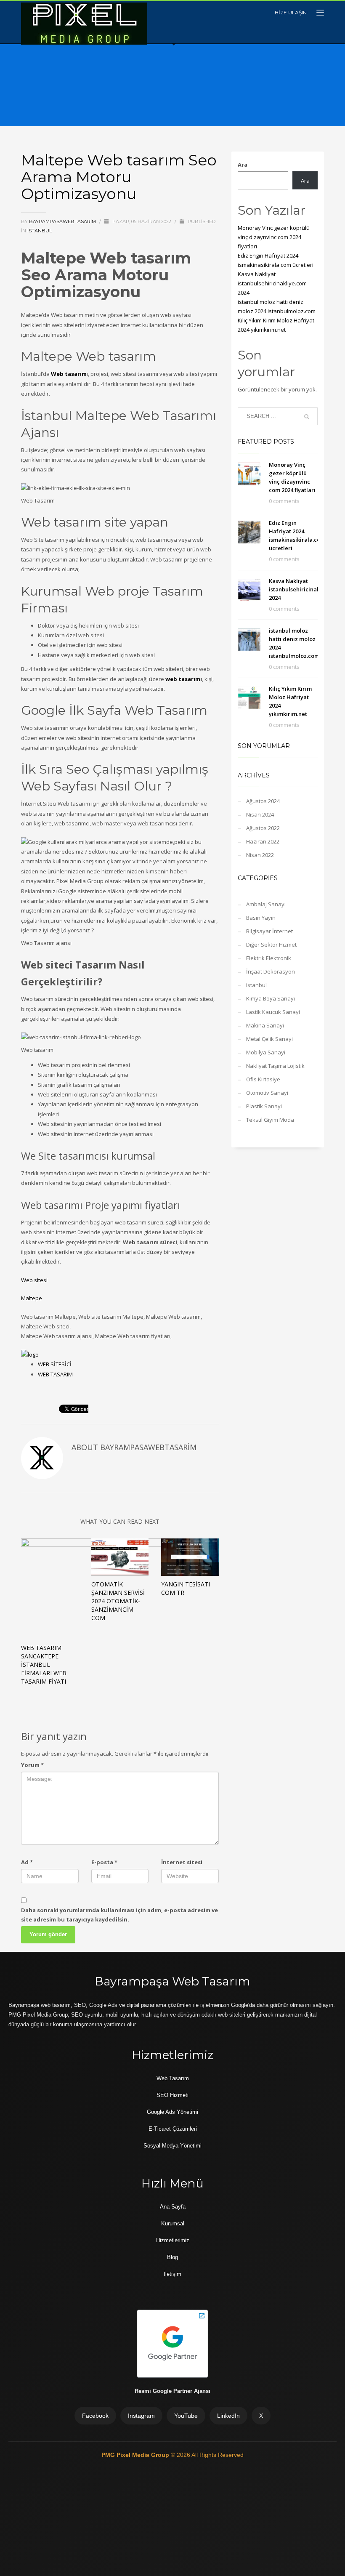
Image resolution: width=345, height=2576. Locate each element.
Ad (27, 1862)
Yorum (32, 1765)
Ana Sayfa (173, 2207)
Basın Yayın (261, 918)
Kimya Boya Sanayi (271, 998)
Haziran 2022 (263, 841)
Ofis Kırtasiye (263, 1079)
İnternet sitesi (182, 1862)
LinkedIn (228, 2416)
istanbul (40, 231)
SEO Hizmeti (172, 2095)
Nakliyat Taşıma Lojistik (275, 1066)
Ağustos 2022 (263, 828)
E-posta (104, 1862)
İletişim (172, 2274)
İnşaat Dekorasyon (271, 971)
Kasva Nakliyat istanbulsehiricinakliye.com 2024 (272, 283)
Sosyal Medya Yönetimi (172, 2146)
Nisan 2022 (260, 855)
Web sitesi (34, 1280)
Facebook (95, 2416)
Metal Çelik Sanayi (269, 1039)
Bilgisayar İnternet (269, 931)
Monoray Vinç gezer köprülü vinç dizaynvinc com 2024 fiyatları (274, 237)
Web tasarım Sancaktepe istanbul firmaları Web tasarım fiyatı (44, 1665)
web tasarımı (184, 679)
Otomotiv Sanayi (267, 1093)
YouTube (186, 2416)
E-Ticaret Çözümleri (173, 2129)
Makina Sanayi (265, 1025)
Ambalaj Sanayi (266, 904)
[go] (307, 417)
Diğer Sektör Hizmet (271, 945)
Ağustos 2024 (263, 801)
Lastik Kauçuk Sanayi (273, 1012)
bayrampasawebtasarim (63, 221)
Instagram (141, 2416)
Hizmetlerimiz (173, 2240)
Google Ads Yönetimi (172, 2112)
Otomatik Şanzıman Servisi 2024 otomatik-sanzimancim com (118, 1601)
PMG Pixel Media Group (136, 2455)
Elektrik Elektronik (269, 958)
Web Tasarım (173, 2078)
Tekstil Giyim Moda (270, 1120)
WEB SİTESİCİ (55, 1364)
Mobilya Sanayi (266, 1052)
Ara (243, 165)
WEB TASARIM (55, 1374)
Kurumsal (173, 2223)
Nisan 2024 (260, 814)
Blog (172, 2257)
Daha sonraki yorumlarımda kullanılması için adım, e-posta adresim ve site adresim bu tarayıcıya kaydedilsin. (119, 1915)
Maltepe (32, 1298)
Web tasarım (69, 374)
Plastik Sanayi (264, 1106)
